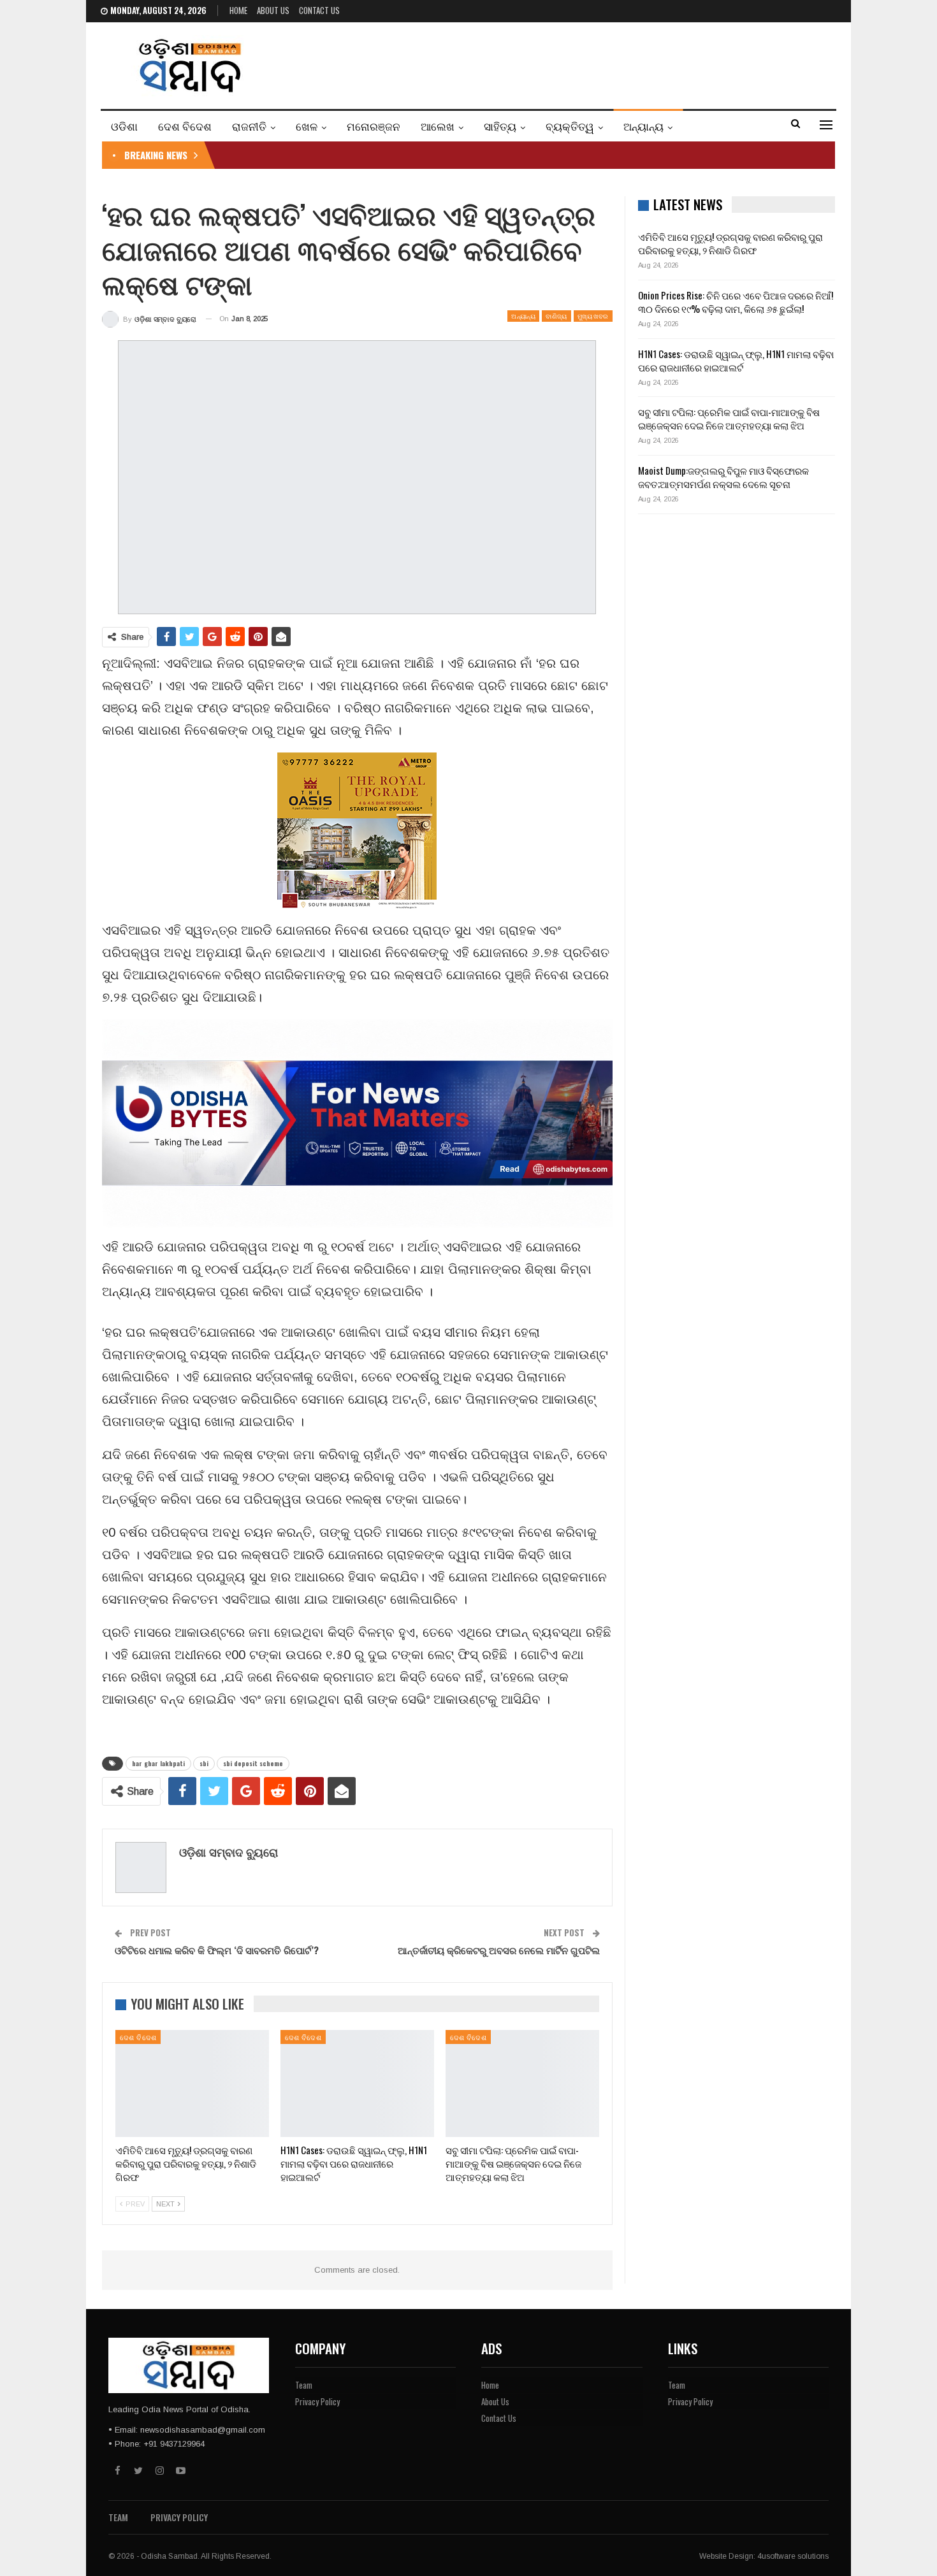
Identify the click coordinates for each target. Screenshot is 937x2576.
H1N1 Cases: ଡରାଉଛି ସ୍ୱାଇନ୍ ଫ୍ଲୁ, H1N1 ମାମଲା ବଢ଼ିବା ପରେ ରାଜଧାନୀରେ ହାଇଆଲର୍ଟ (736, 360)
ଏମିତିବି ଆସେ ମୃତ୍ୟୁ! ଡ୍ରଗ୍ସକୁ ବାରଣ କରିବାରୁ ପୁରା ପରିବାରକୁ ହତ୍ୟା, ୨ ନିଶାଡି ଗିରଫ (730, 243)
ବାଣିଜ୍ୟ (556, 316)
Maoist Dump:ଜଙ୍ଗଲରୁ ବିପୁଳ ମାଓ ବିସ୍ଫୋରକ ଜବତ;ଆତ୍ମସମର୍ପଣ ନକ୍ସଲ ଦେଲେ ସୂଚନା (723, 477)
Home (238, 10)
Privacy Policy (317, 2401)
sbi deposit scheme (253, 1763)
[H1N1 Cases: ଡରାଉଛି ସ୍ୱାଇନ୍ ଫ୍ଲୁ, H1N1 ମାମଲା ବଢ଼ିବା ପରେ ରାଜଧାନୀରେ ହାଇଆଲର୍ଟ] (357, 2084)
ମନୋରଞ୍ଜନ (374, 126)
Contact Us (319, 10)
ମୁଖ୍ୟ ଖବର (593, 316)
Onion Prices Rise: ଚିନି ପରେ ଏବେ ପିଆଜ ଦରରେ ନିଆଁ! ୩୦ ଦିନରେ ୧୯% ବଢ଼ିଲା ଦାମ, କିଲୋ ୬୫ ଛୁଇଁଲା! (736, 302)
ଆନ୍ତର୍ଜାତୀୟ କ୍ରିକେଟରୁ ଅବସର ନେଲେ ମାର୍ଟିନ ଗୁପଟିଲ (499, 1950)
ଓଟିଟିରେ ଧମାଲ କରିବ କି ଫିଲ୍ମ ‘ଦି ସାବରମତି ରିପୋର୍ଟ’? (217, 1950)
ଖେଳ (307, 126)
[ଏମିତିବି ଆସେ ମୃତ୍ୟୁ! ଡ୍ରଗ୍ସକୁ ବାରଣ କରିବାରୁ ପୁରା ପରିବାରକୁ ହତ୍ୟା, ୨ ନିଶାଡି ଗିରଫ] (192, 2084)
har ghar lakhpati (158, 1763)
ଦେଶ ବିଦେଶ (185, 126)
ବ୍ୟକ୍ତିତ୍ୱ (570, 126)
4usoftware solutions (793, 2556)
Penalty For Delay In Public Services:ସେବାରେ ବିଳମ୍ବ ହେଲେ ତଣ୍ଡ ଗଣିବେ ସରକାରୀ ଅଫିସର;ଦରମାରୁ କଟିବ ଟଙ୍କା (425, 155)
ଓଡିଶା (124, 126)
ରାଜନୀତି (249, 126)
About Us (273, 10)
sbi (204, 1763)
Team (304, 2385)
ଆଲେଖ (438, 126)
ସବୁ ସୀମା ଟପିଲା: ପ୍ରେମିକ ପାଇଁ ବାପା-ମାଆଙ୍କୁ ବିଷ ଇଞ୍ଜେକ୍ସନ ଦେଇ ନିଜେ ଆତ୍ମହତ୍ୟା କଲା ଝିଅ (729, 418)
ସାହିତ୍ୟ (500, 126)
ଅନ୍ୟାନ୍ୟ (643, 126)
